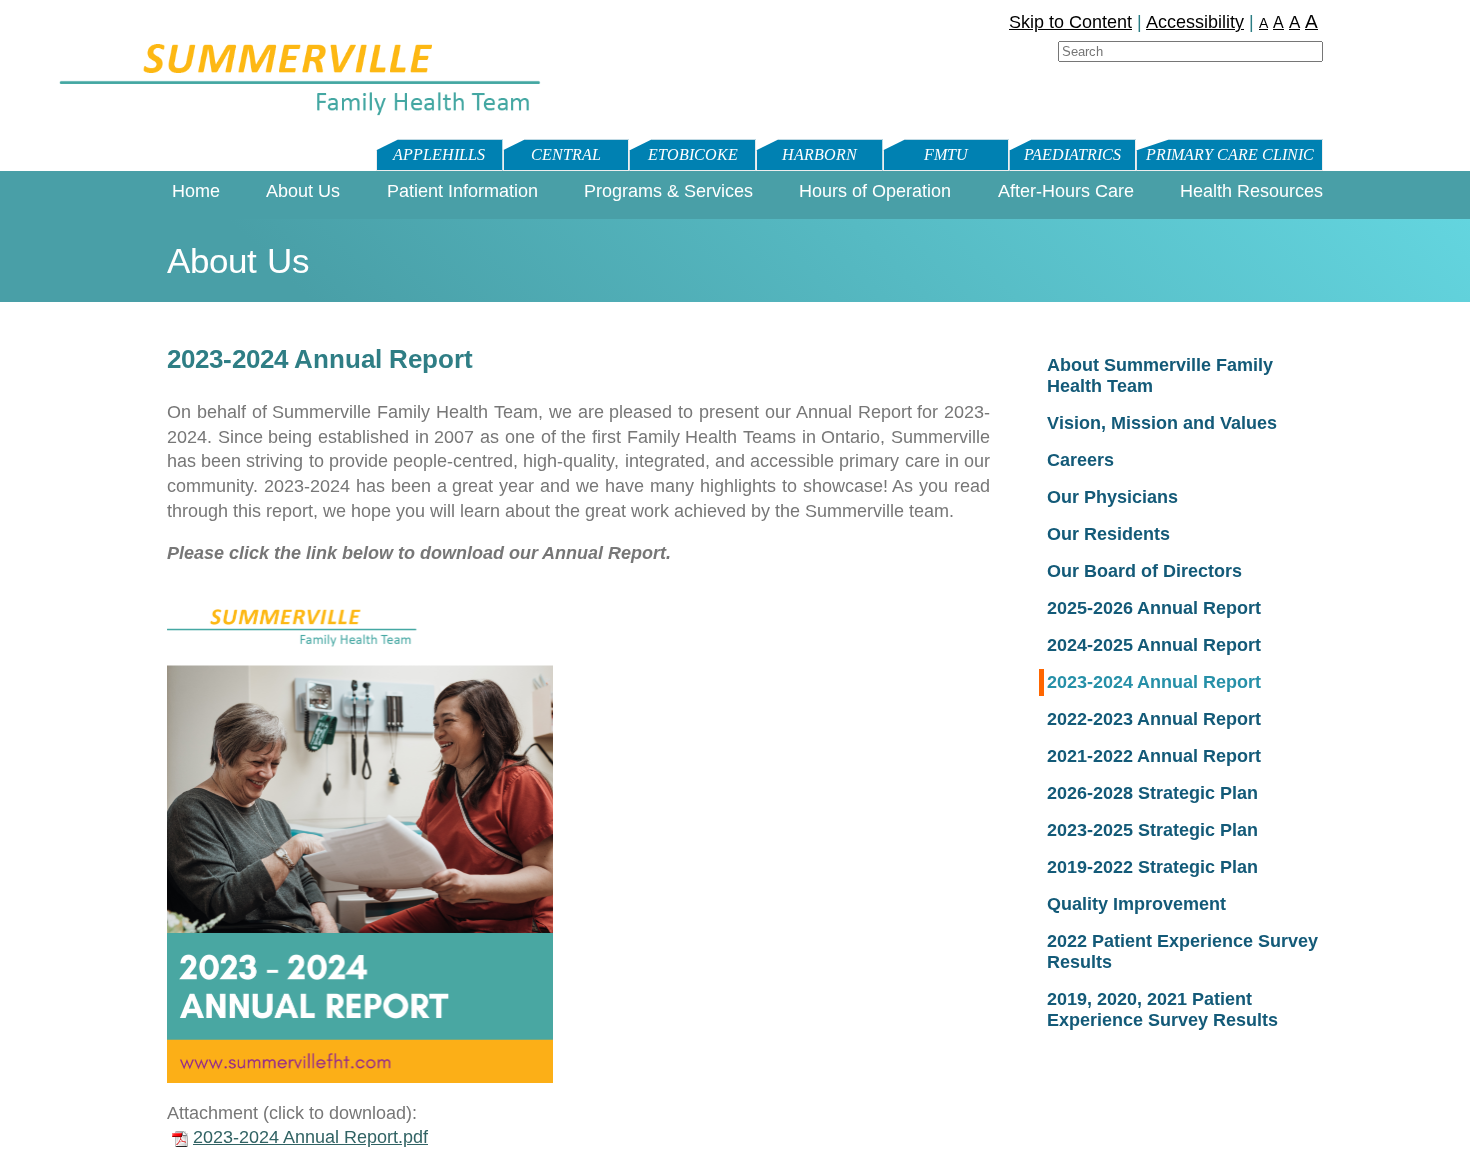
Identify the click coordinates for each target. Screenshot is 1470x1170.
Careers (1080, 460)
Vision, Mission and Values (1162, 423)
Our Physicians (1112, 497)
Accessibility (1195, 22)
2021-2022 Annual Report (1154, 756)
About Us (303, 191)
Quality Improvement (1136, 904)
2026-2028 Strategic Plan (1152, 793)
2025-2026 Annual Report (1154, 608)
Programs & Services (668, 191)
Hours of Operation (875, 191)
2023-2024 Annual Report (1154, 682)
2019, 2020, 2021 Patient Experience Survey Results (1162, 1009)
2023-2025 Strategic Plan (1152, 830)
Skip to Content (1070, 22)
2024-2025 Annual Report (1154, 645)
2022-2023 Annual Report (1154, 719)
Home (196, 191)
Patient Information (462, 191)
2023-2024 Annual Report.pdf (310, 1137)
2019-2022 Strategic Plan (1152, 867)
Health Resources (1251, 191)
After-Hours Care (1066, 191)
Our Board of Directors (1144, 571)
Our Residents (1108, 534)
